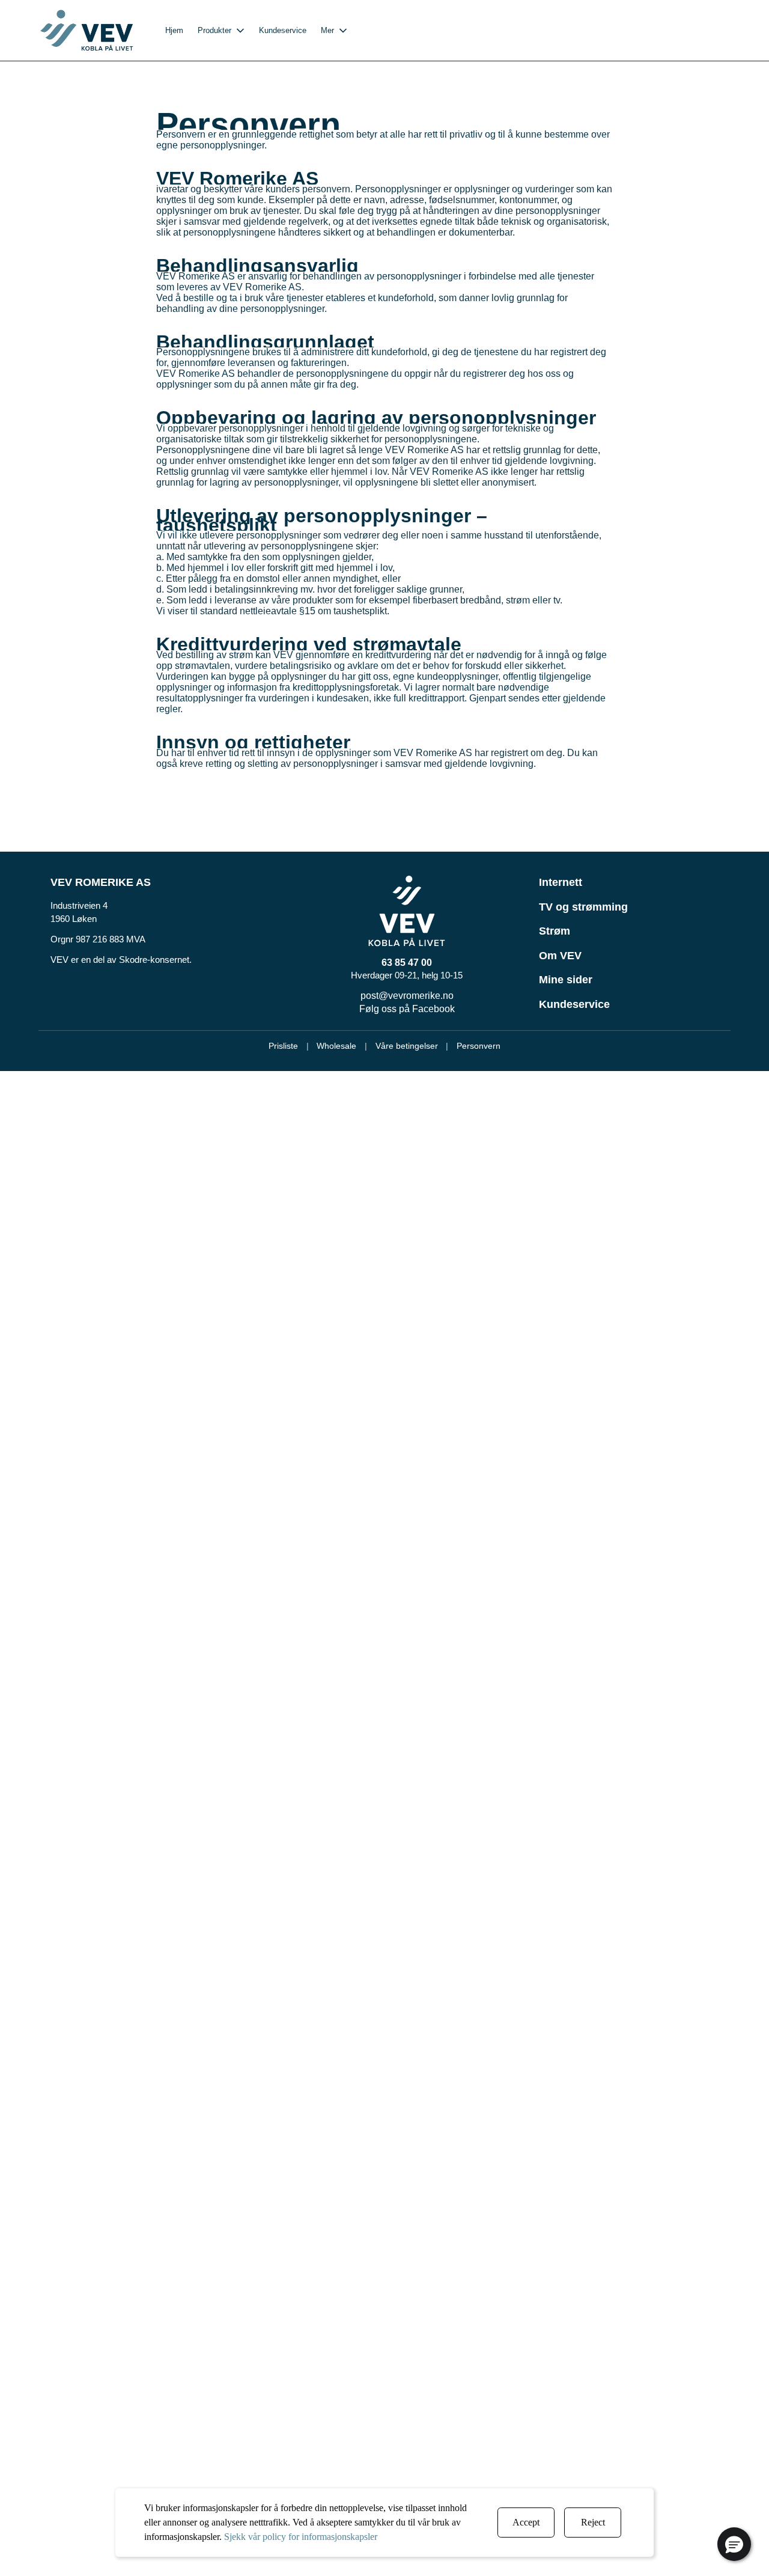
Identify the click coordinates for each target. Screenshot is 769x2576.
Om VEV (560, 956)
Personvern (479, 1046)
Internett (561, 882)
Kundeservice (283, 30)
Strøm (555, 931)
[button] (734, 2544)
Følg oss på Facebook (407, 1009)
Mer (327, 30)
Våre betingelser (407, 1046)
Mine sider (566, 980)
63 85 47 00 (407, 963)
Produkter (214, 30)
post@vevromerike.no (407, 996)
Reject (593, 2522)
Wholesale (336, 1046)
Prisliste (283, 1046)
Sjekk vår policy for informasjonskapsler (301, 2537)
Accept (526, 2522)
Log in (710, 30)
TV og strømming (583, 907)
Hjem (174, 30)
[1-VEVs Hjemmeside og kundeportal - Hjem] (87, 30)
